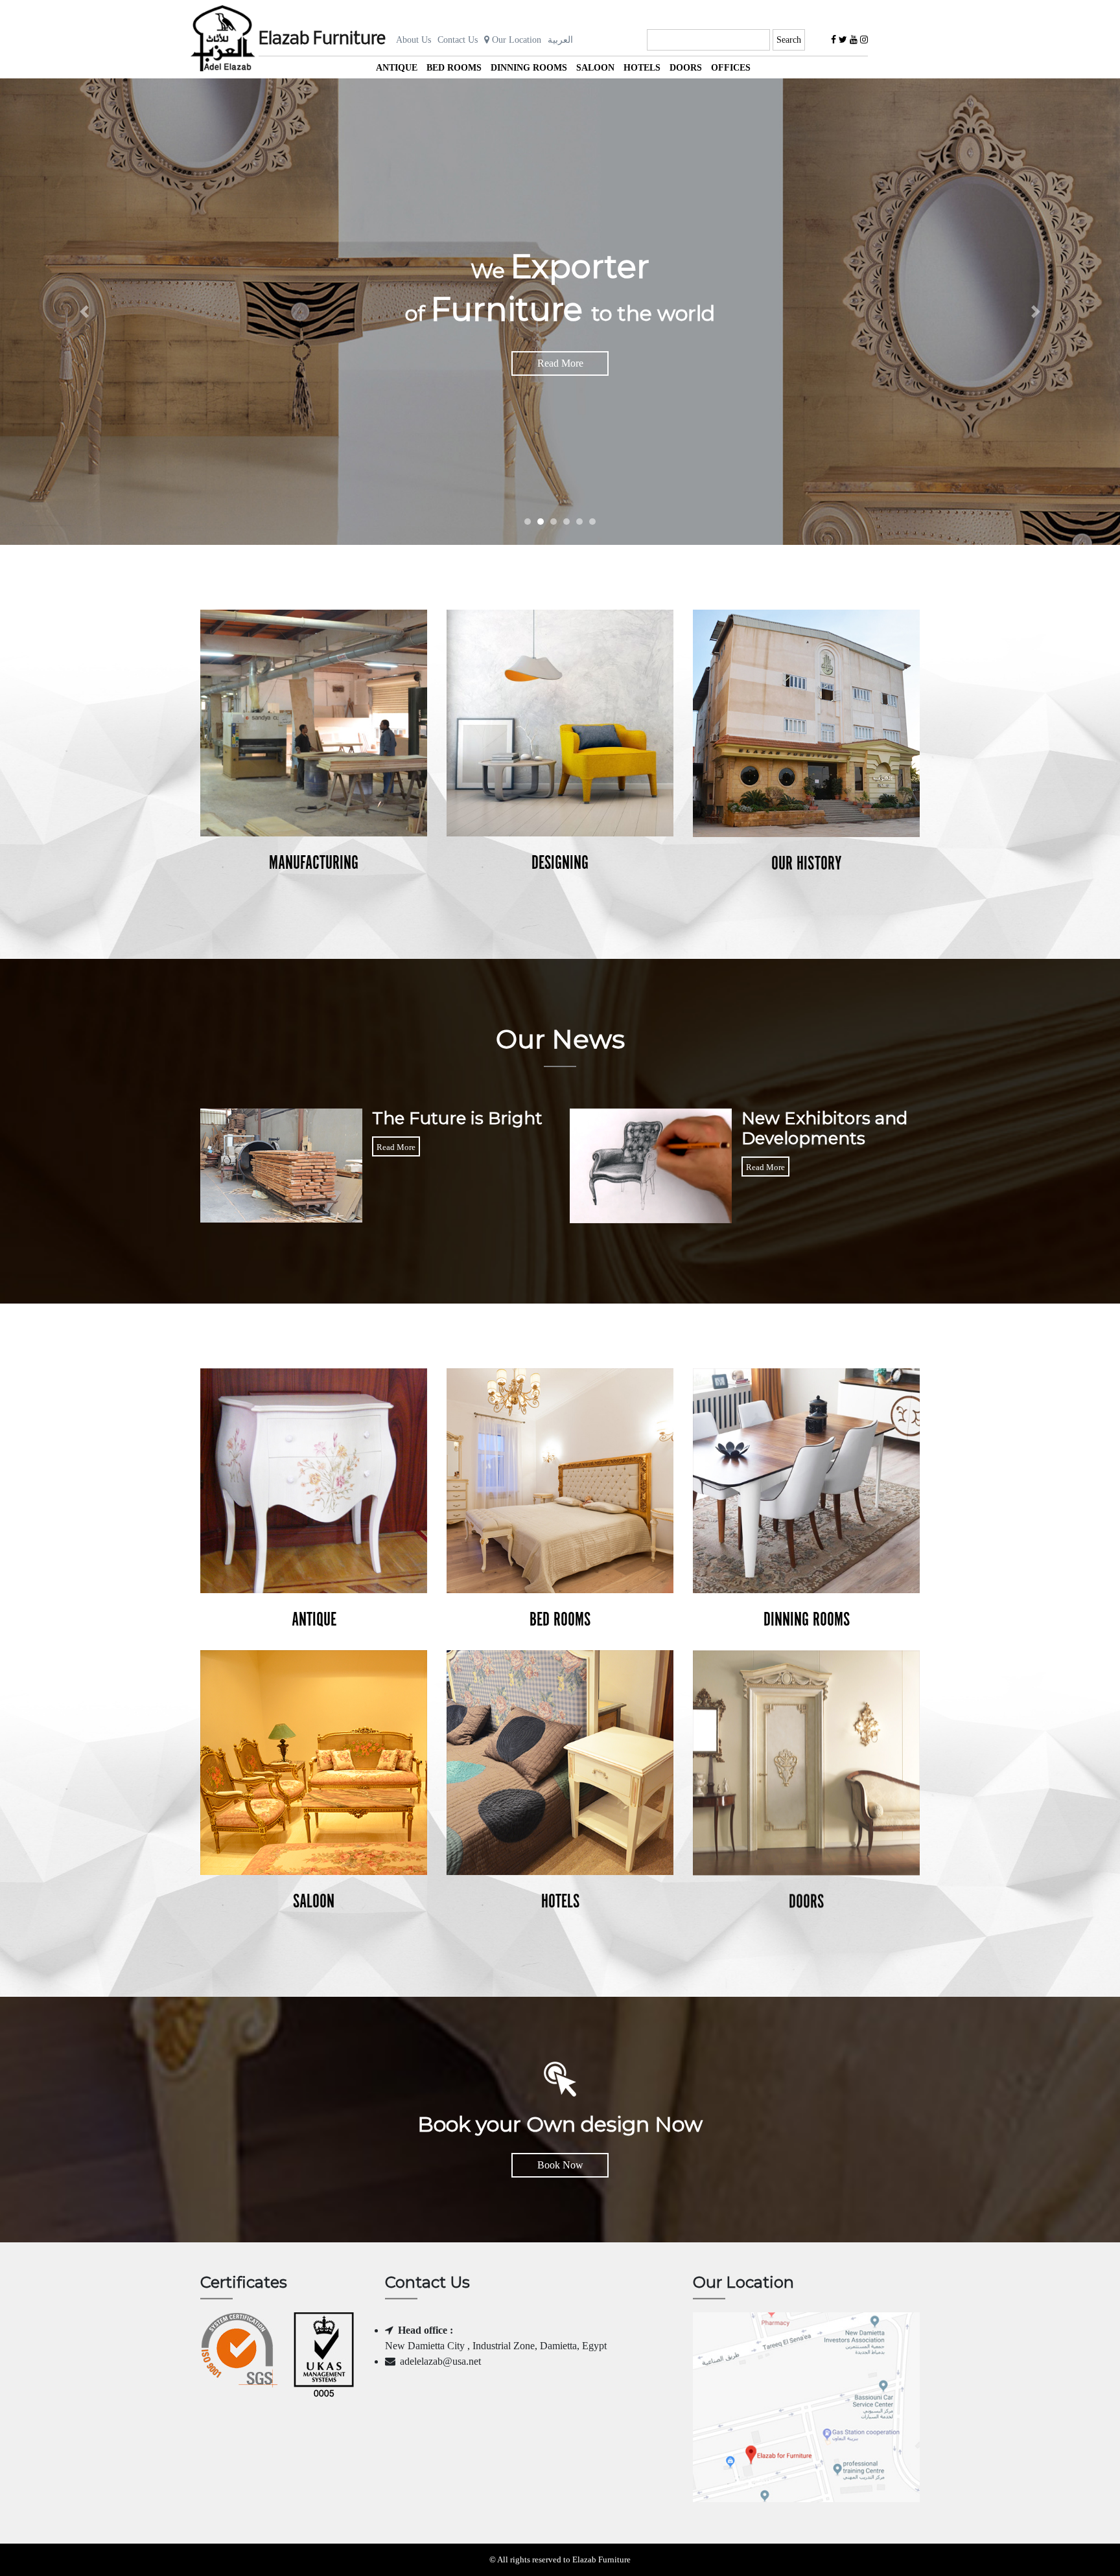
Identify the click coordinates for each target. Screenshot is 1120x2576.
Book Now (560, 2165)
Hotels (642, 68)
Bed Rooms (454, 68)
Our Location (515, 40)
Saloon (595, 68)
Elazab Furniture (322, 40)
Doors (686, 68)
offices (731, 68)
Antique (397, 68)
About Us (414, 40)
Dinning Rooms (529, 68)
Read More (560, 363)
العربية (560, 40)
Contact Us (458, 40)
